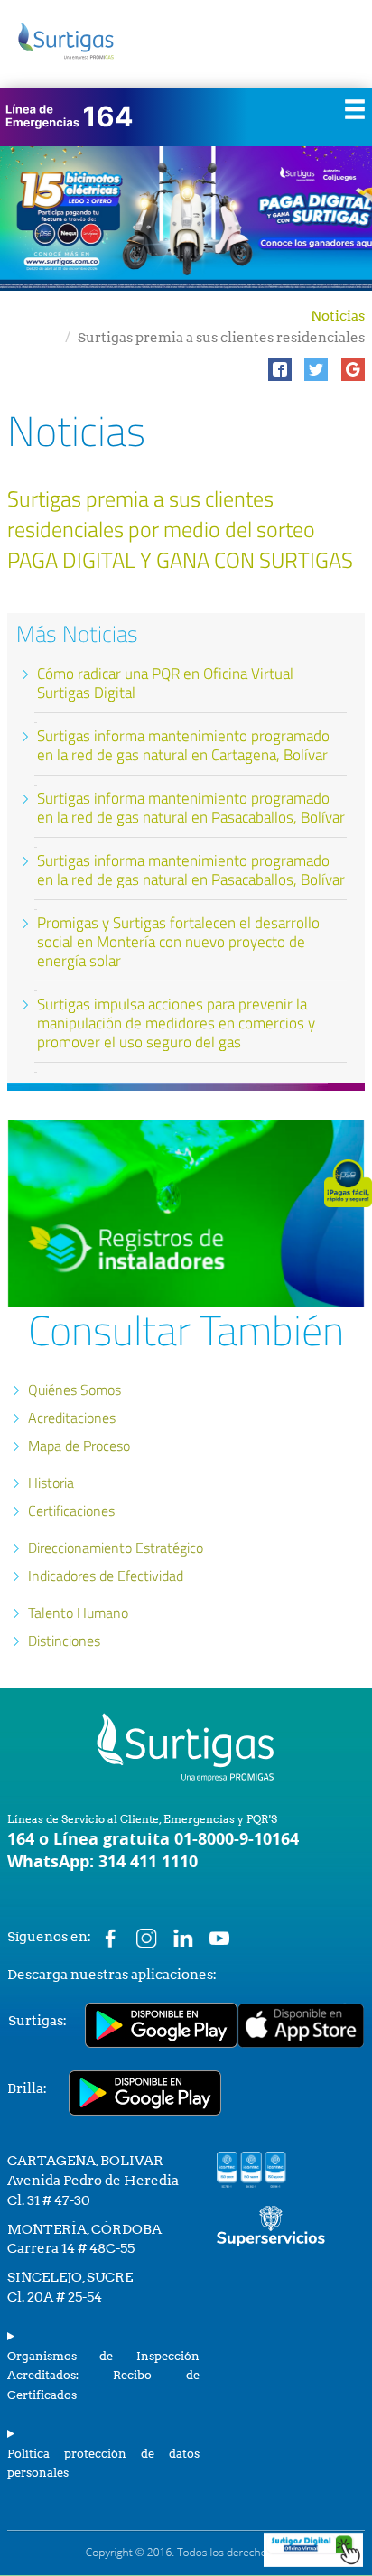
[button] (280, 369)
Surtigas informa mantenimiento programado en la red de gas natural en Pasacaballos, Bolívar (191, 808)
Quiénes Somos (74, 1390)
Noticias (338, 316)
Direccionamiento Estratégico (116, 1548)
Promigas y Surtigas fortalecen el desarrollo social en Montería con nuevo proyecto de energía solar (178, 942)
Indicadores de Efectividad (106, 1576)
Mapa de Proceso (79, 1446)
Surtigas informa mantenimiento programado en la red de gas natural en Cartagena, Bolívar (183, 745)
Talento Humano (78, 1613)
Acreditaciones (72, 1418)
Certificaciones (71, 1511)
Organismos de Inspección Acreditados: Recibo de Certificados (103, 2376)
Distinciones (64, 1641)
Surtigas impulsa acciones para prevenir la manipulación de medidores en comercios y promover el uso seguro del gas (176, 1023)
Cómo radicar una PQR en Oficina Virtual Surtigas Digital (165, 683)
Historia (51, 1483)
